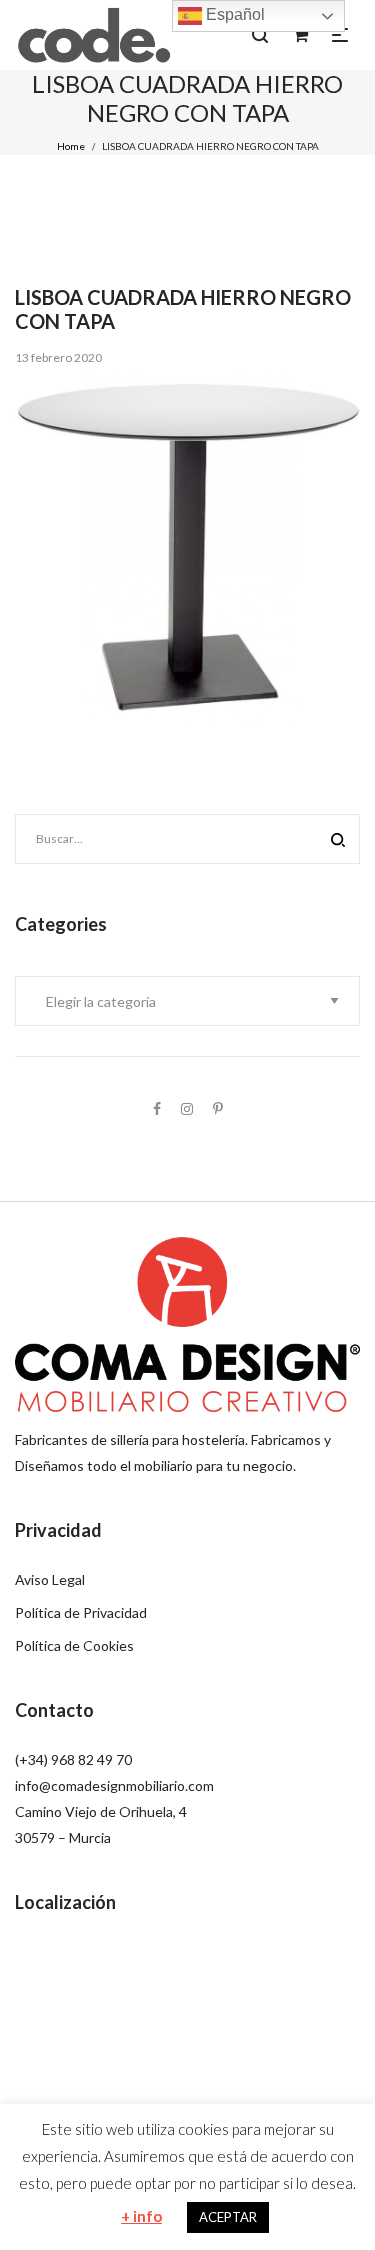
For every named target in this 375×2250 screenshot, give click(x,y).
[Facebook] (157, 1108)
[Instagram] (187, 1108)
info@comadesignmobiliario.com (114, 1785)
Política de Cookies (74, 1645)
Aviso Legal (50, 1579)
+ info (141, 2216)
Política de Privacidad (81, 1612)
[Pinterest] (218, 1108)
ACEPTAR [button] (228, 2217)
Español (233, 14)
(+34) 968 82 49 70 (73, 1759)
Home (71, 146)
